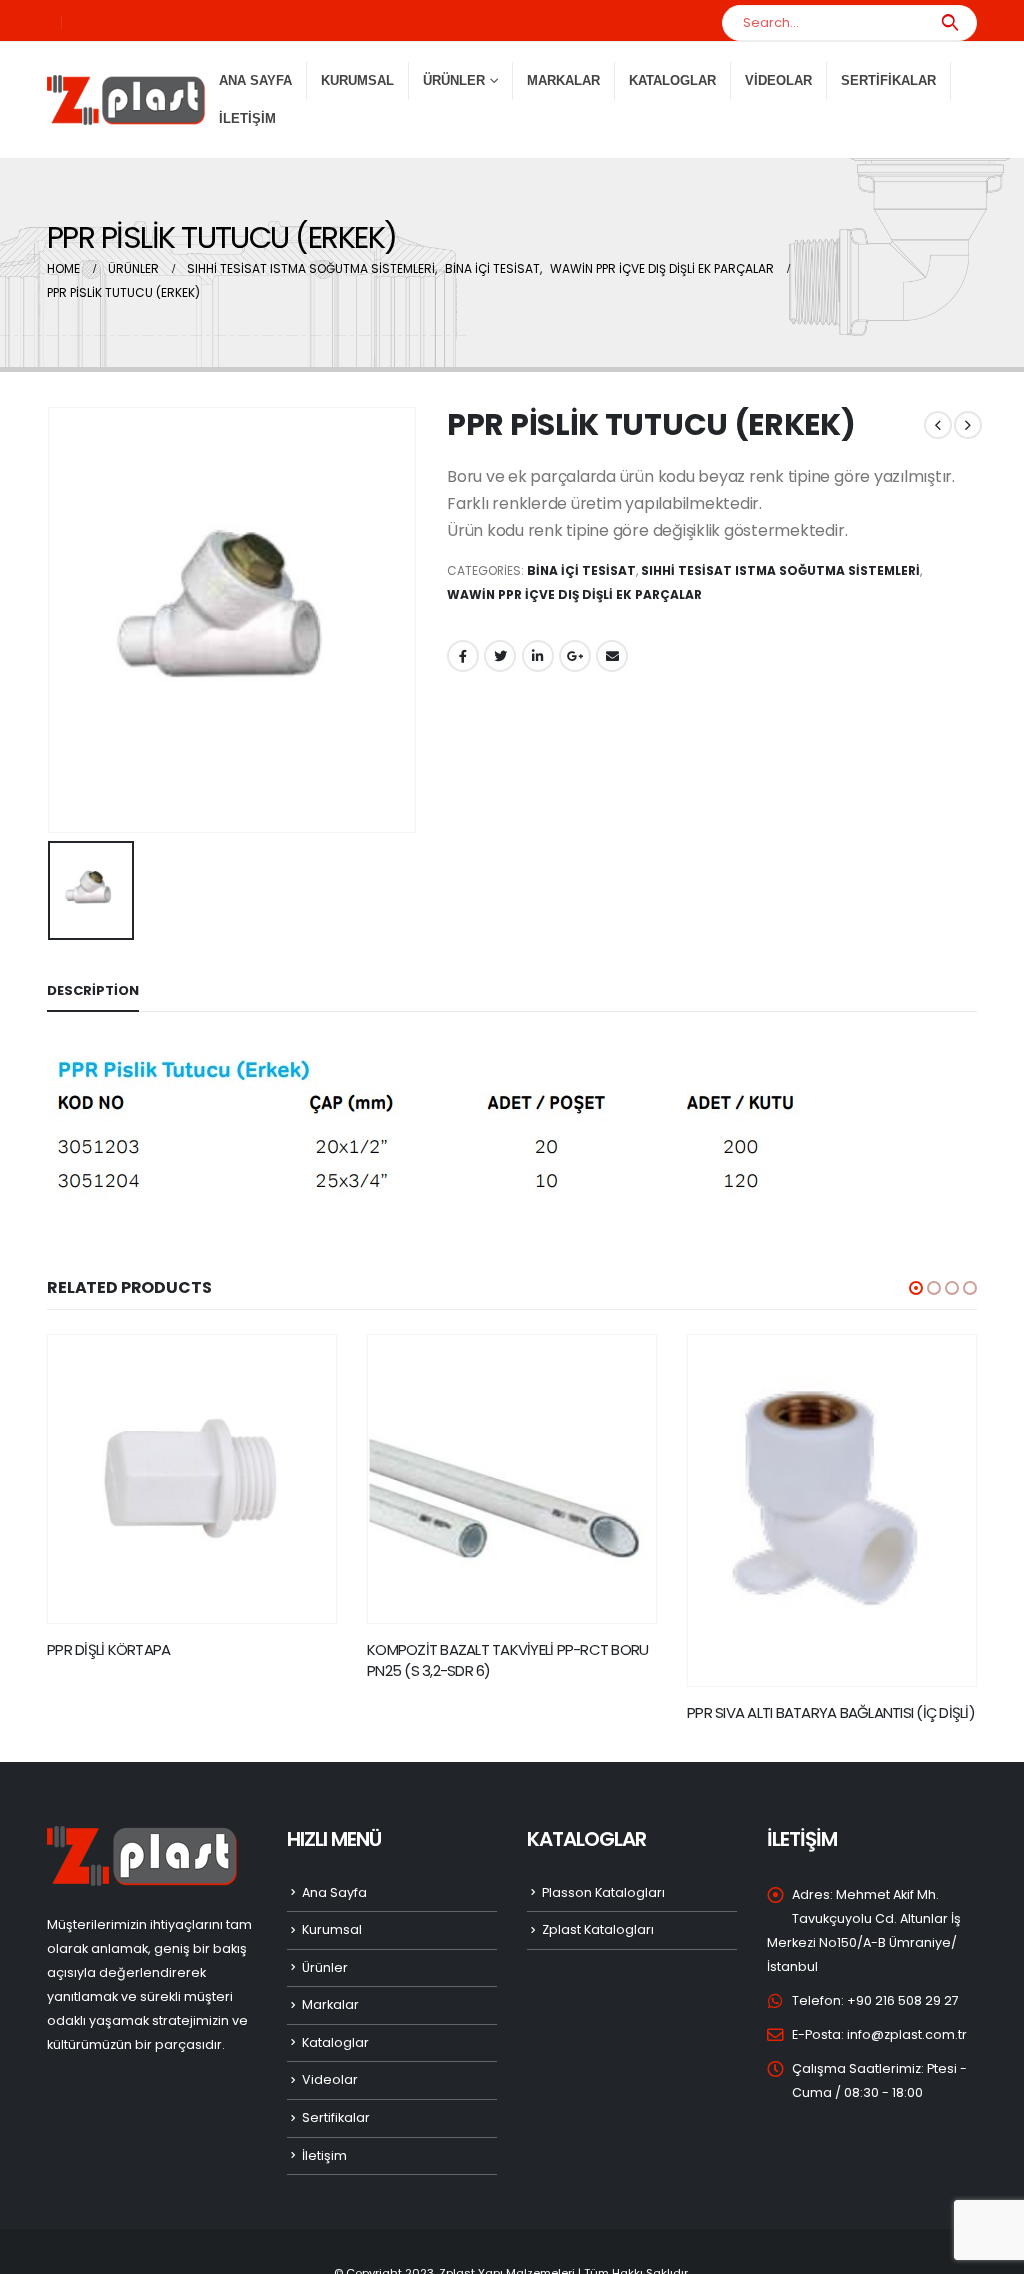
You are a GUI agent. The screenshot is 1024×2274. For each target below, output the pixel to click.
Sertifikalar (888, 80)
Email (612, 656)
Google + (575, 656)
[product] (192, 1479)
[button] (916, 1288)
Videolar (778, 80)
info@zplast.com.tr (907, 2034)
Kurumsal (357, 80)
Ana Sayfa (255, 80)
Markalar (563, 80)
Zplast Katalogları (598, 1929)
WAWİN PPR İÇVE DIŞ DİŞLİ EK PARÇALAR (574, 594)
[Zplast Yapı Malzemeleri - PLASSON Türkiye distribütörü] (126, 100)
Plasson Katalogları (603, 1892)
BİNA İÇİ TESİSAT (581, 570)
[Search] (949, 23)
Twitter (500, 656)
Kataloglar (672, 80)
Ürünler (325, 1967)
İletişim (247, 118)
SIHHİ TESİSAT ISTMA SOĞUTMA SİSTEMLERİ (780, 570)
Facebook (463, 656)
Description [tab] (93, 990)
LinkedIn (538, 656)
